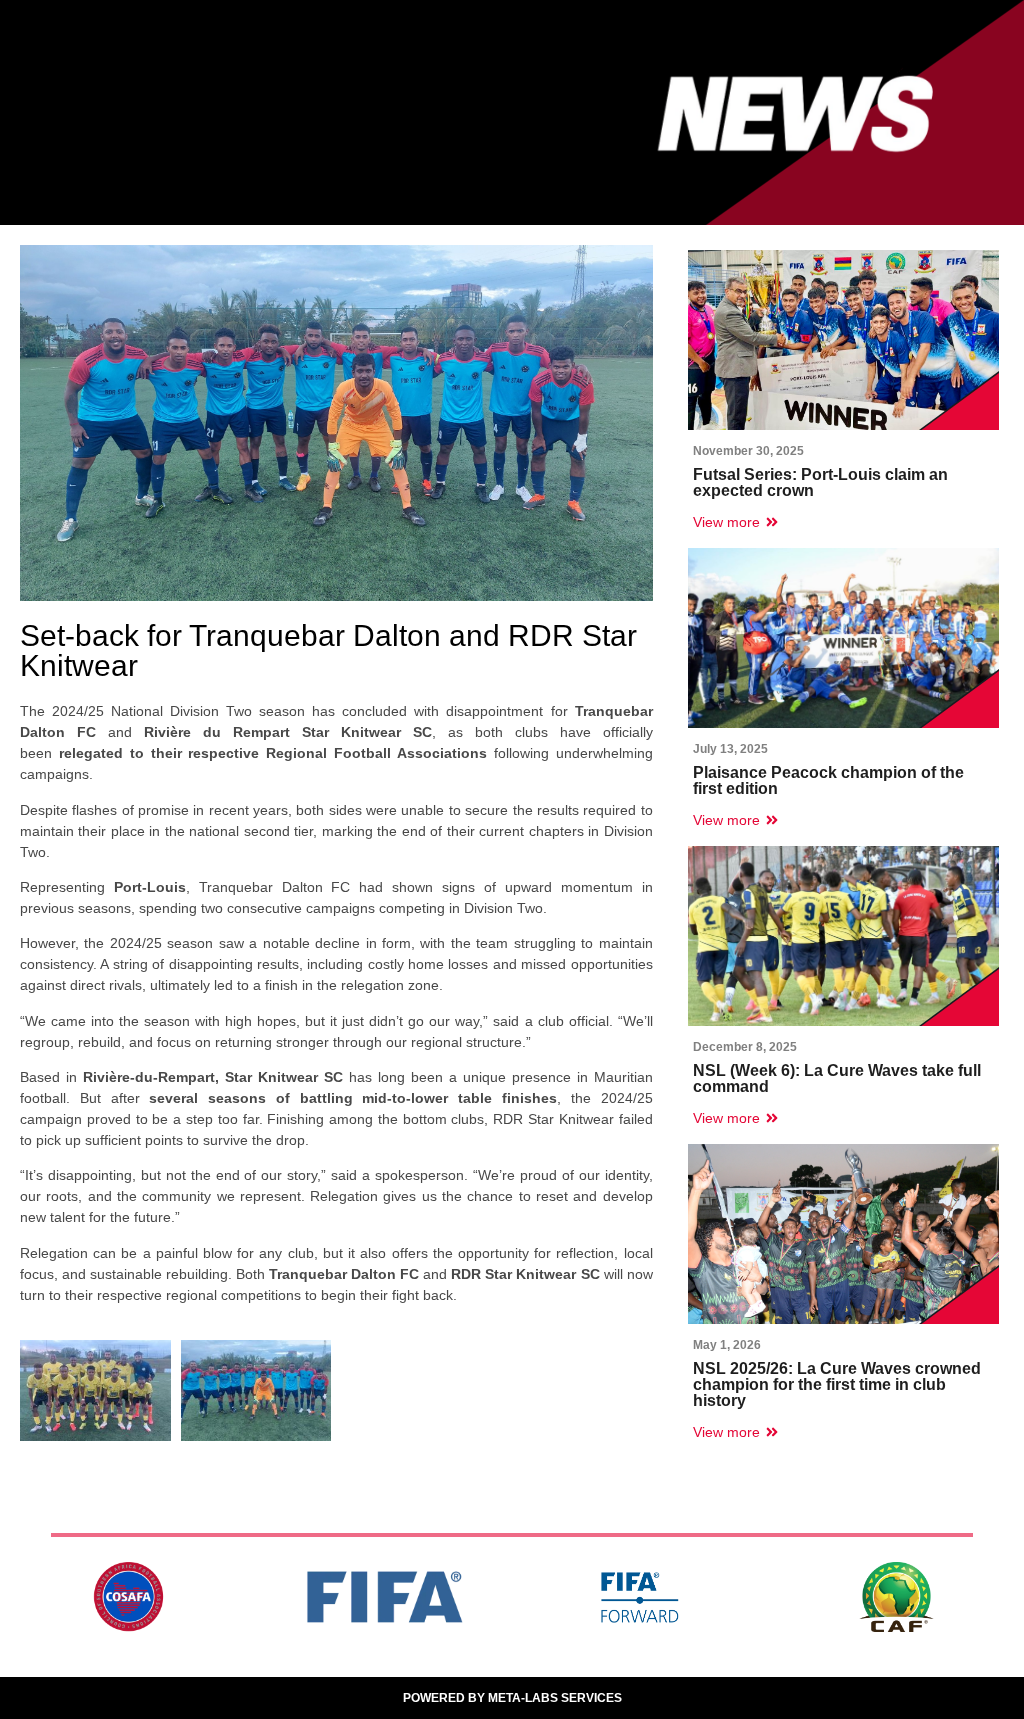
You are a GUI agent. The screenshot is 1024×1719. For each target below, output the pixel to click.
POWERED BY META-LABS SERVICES (512, 1698)
